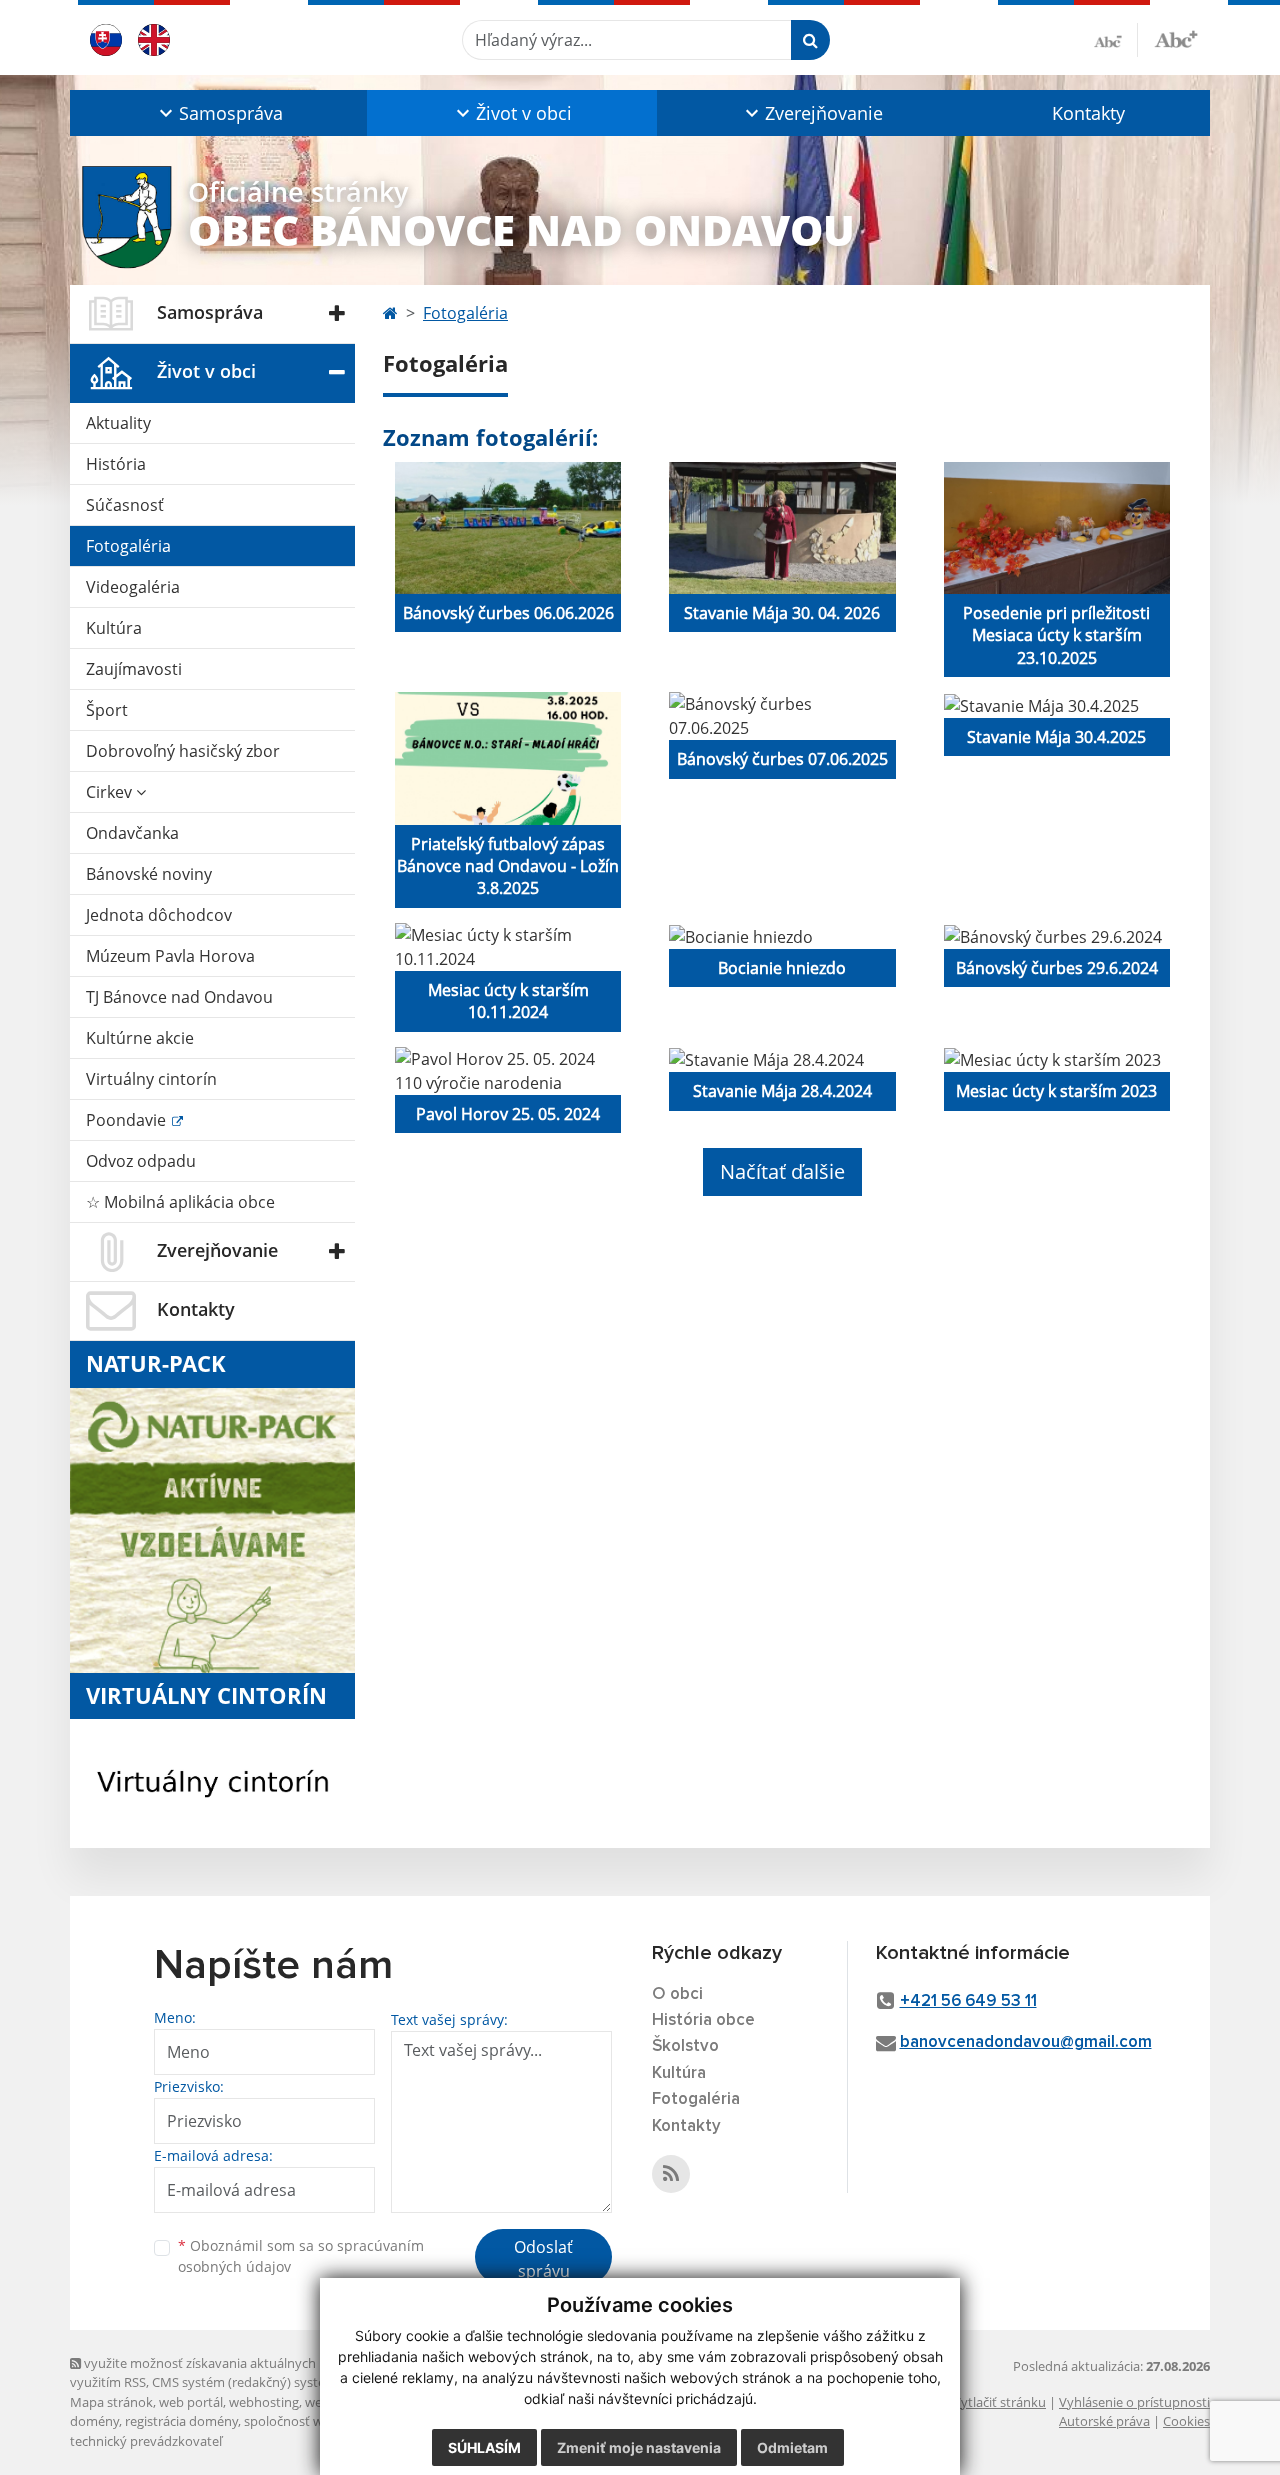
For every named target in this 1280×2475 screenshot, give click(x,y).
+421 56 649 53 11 (968, 2001)
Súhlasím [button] (484, 2447)
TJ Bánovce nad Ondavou (179, 997)
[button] (218, 113)
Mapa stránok (111, 2402)
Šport (107, 710)
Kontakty (1088, 113)
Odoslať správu (543, 2259)
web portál (191, 2402)
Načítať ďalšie (782, 1171)
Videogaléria (133, 587)
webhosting (264, 2402)
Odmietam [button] (792, 2447)
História (116, 464)
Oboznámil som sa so (301, 2256)
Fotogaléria (128, 546)
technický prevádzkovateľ (146, 2441)
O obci (677, 1994)
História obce (703, 2020)
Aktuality (118, 423)
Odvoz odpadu (141, 1161)
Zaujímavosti (134, 669)
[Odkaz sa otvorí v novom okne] (671, 2174)
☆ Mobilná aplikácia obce (180, 1202)
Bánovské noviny (149, 874)
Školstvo (685, 2046)
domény (94, 2421)
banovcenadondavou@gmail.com (1026, 2042)
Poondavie (128, 1120)
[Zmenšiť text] (1116, 40)
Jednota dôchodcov (159, 915)
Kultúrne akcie (140, 1038)
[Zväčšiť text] (1176, 37)
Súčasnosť (125, 505)
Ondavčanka (132, 833)
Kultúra (114, 628)
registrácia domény (181, 2421)
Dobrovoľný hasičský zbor (183, 751)
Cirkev (111, 792)
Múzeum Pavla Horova (170, 956)
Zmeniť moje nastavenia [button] (639, 2447)
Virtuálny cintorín (151, 1079)
